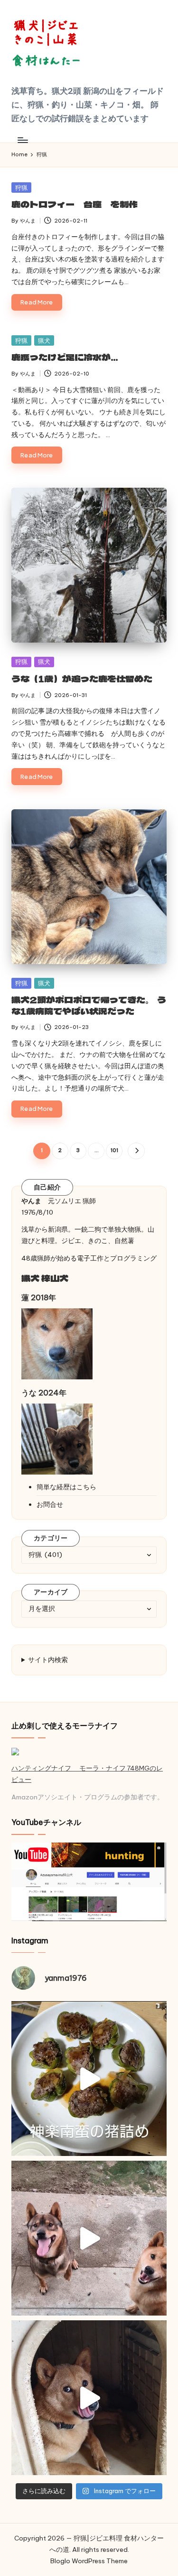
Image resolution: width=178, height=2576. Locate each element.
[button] (136, 1151)
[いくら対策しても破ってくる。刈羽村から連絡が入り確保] (89, 2398)
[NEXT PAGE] (136, 1151)
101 (114, 1150)
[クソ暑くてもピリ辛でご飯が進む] (89, 2079)
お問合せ (50, 1504)
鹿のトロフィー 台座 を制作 (75, 204)
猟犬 (44, 340)
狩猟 (21, 188)
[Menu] (22, 140)
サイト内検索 (48, 1660)
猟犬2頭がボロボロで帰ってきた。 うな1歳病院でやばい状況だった (89, 1005)
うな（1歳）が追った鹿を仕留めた (82, 679)
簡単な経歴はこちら (66, 1487)
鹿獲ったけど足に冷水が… (65, 357)
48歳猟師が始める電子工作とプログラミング (89, 1258)
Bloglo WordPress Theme (89, 2561)
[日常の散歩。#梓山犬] (89, 2238)
